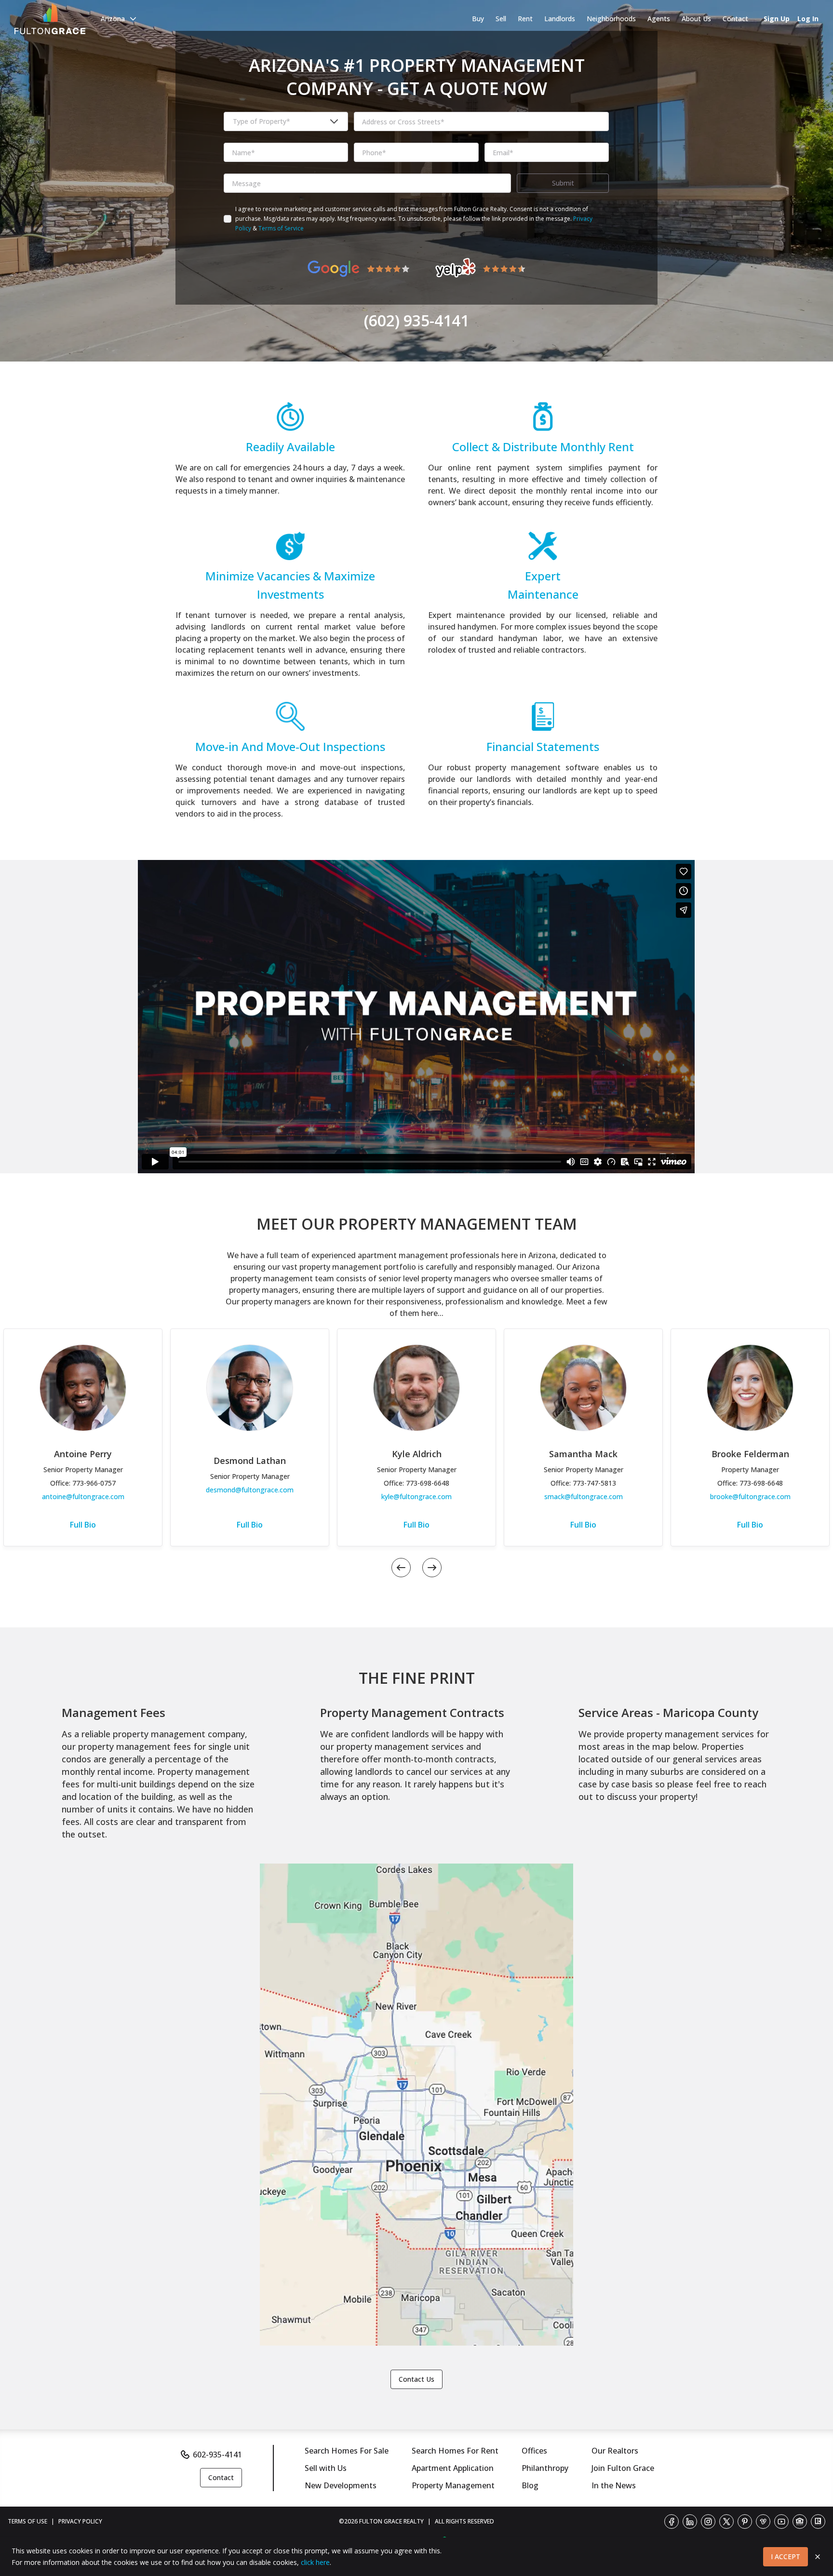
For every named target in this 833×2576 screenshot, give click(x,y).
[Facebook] (672, 2522)
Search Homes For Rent (455, 2451)
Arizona (113, 19)
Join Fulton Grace (623, 2468)
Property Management (453, 2485)
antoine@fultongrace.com (83, 1496)
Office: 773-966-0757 (83, 1483)
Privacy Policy (80, 2521)
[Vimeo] (763, 2522)
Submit (563, 183)
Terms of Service (281, 228)
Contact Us (416, 2379)
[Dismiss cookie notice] (818, 2557)
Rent (525, 19)
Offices (534, 2451)
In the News (614, 2485)
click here (315, 2562)
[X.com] (726, 2522)
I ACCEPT (786, 2556)
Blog (530, 2485)
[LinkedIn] (690, 2522)
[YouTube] (781, 2522)
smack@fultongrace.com (584, 1496)
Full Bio (83, 1525)
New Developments (341, 2485)
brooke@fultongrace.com (750, 1496)
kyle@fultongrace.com (416, 1496)
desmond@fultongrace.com (250, 1490)
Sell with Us (326, 2468)
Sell (501, 19)
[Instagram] (708, 2522)
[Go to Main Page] (50, 19)
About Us (696, 19)
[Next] (432, 1568)
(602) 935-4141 (416, 321)
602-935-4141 (217, 2455)
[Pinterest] (745, 2522)
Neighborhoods (611, 19)
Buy (478, 19)
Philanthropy (545, 2468)
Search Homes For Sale (347, 2451)
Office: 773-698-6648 (416, 1483)
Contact (735, 19)
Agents (659, 19)
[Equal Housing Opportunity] (800, 2522)
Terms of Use (27, 2521)
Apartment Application (453, 2468)
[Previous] (401, 1568)
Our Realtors (615, 2451)
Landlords (560, 19)
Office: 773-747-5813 (583, 1483)
